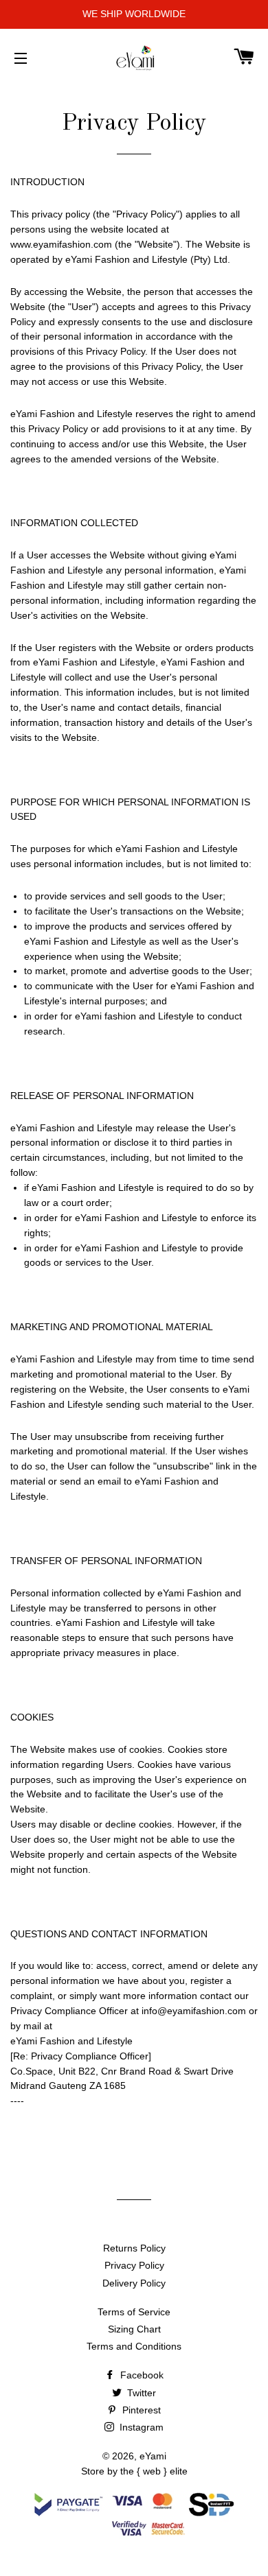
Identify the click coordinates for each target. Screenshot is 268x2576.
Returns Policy (134, 2248)
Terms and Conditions (134, 2346)
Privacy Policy (134, 2265)
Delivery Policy (134, 2283)
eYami (153, 2456)
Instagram (140, 2427)
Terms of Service (134, 2312)
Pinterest (140, 2410)
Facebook (141, 2375)
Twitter (140, 2393)
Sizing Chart (134, 2329)
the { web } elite (154, 2471)
